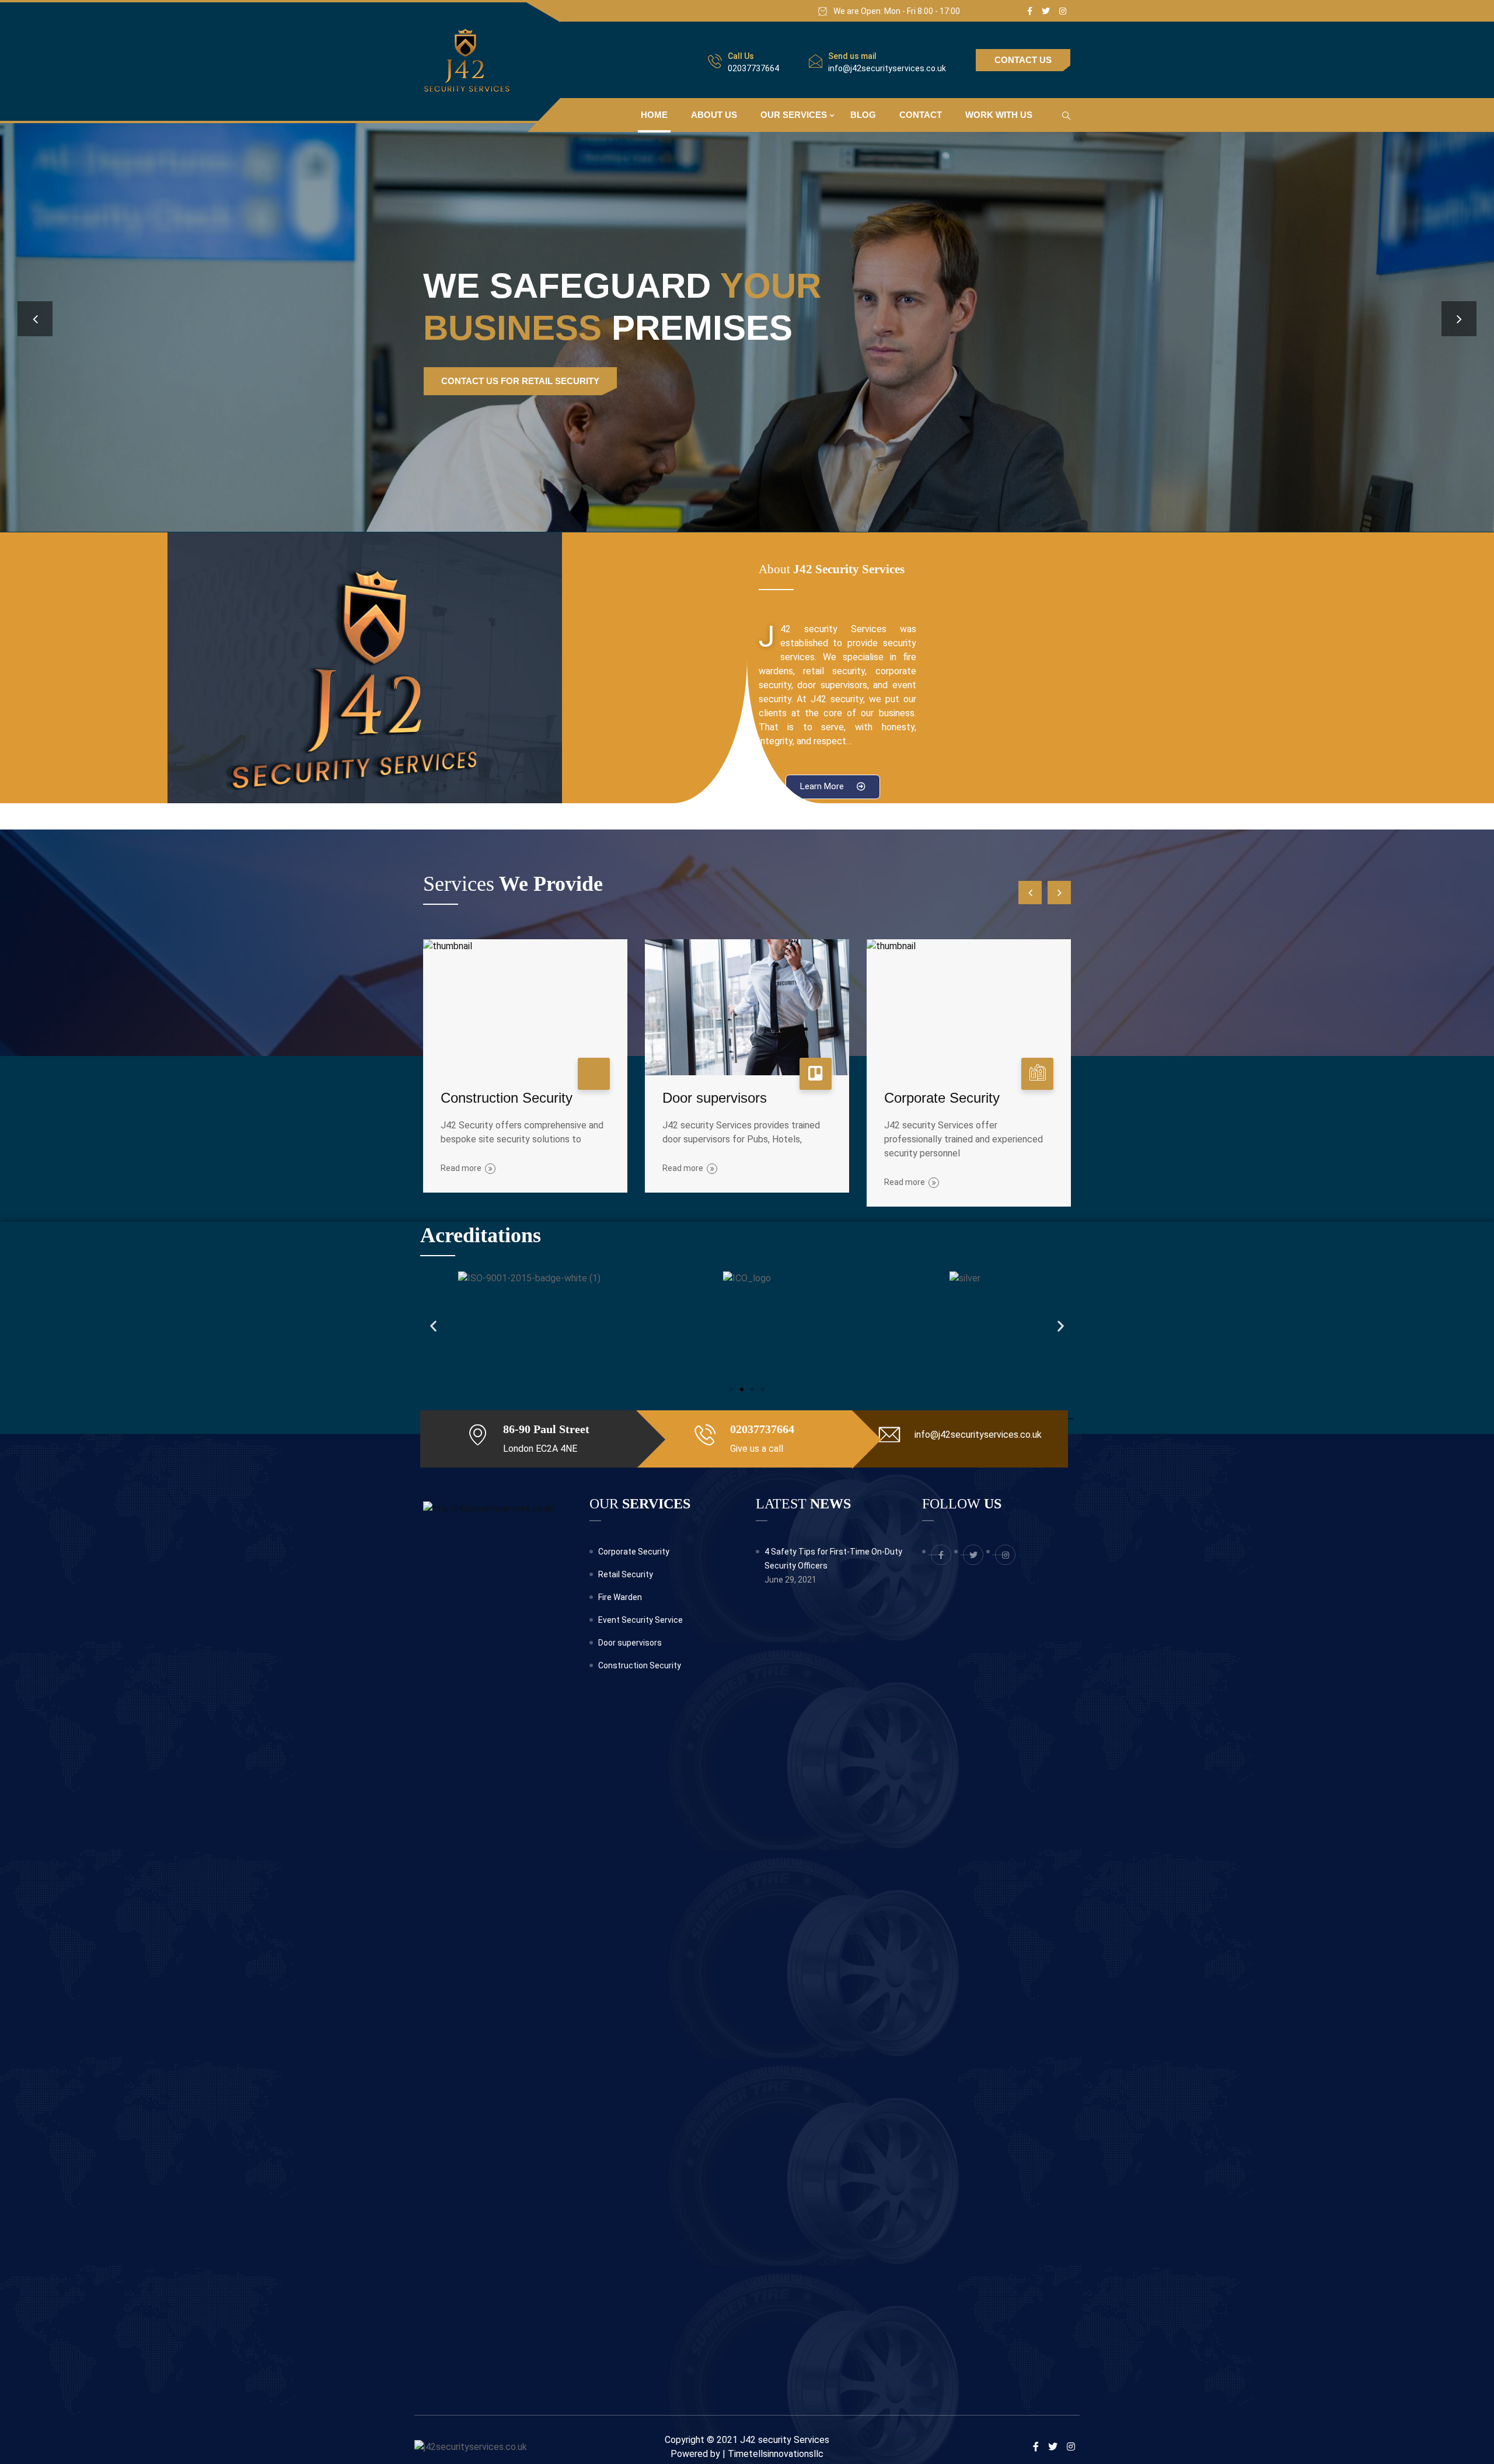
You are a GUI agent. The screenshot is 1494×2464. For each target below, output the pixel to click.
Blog (863, 115)
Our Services (794, 115)
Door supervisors (715, 1098)
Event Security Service (640, 1620)
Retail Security (626, 1574)
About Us (714, 115)
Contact (921, 115)
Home (654, 115)
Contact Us (1023, 60)
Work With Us (999, 115)
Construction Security (507, 1098)
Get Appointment (483, 381)
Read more (461, 1168)
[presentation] (35, 319)
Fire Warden (620, 1597)
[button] (833, 787)
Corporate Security (942, 1098)
